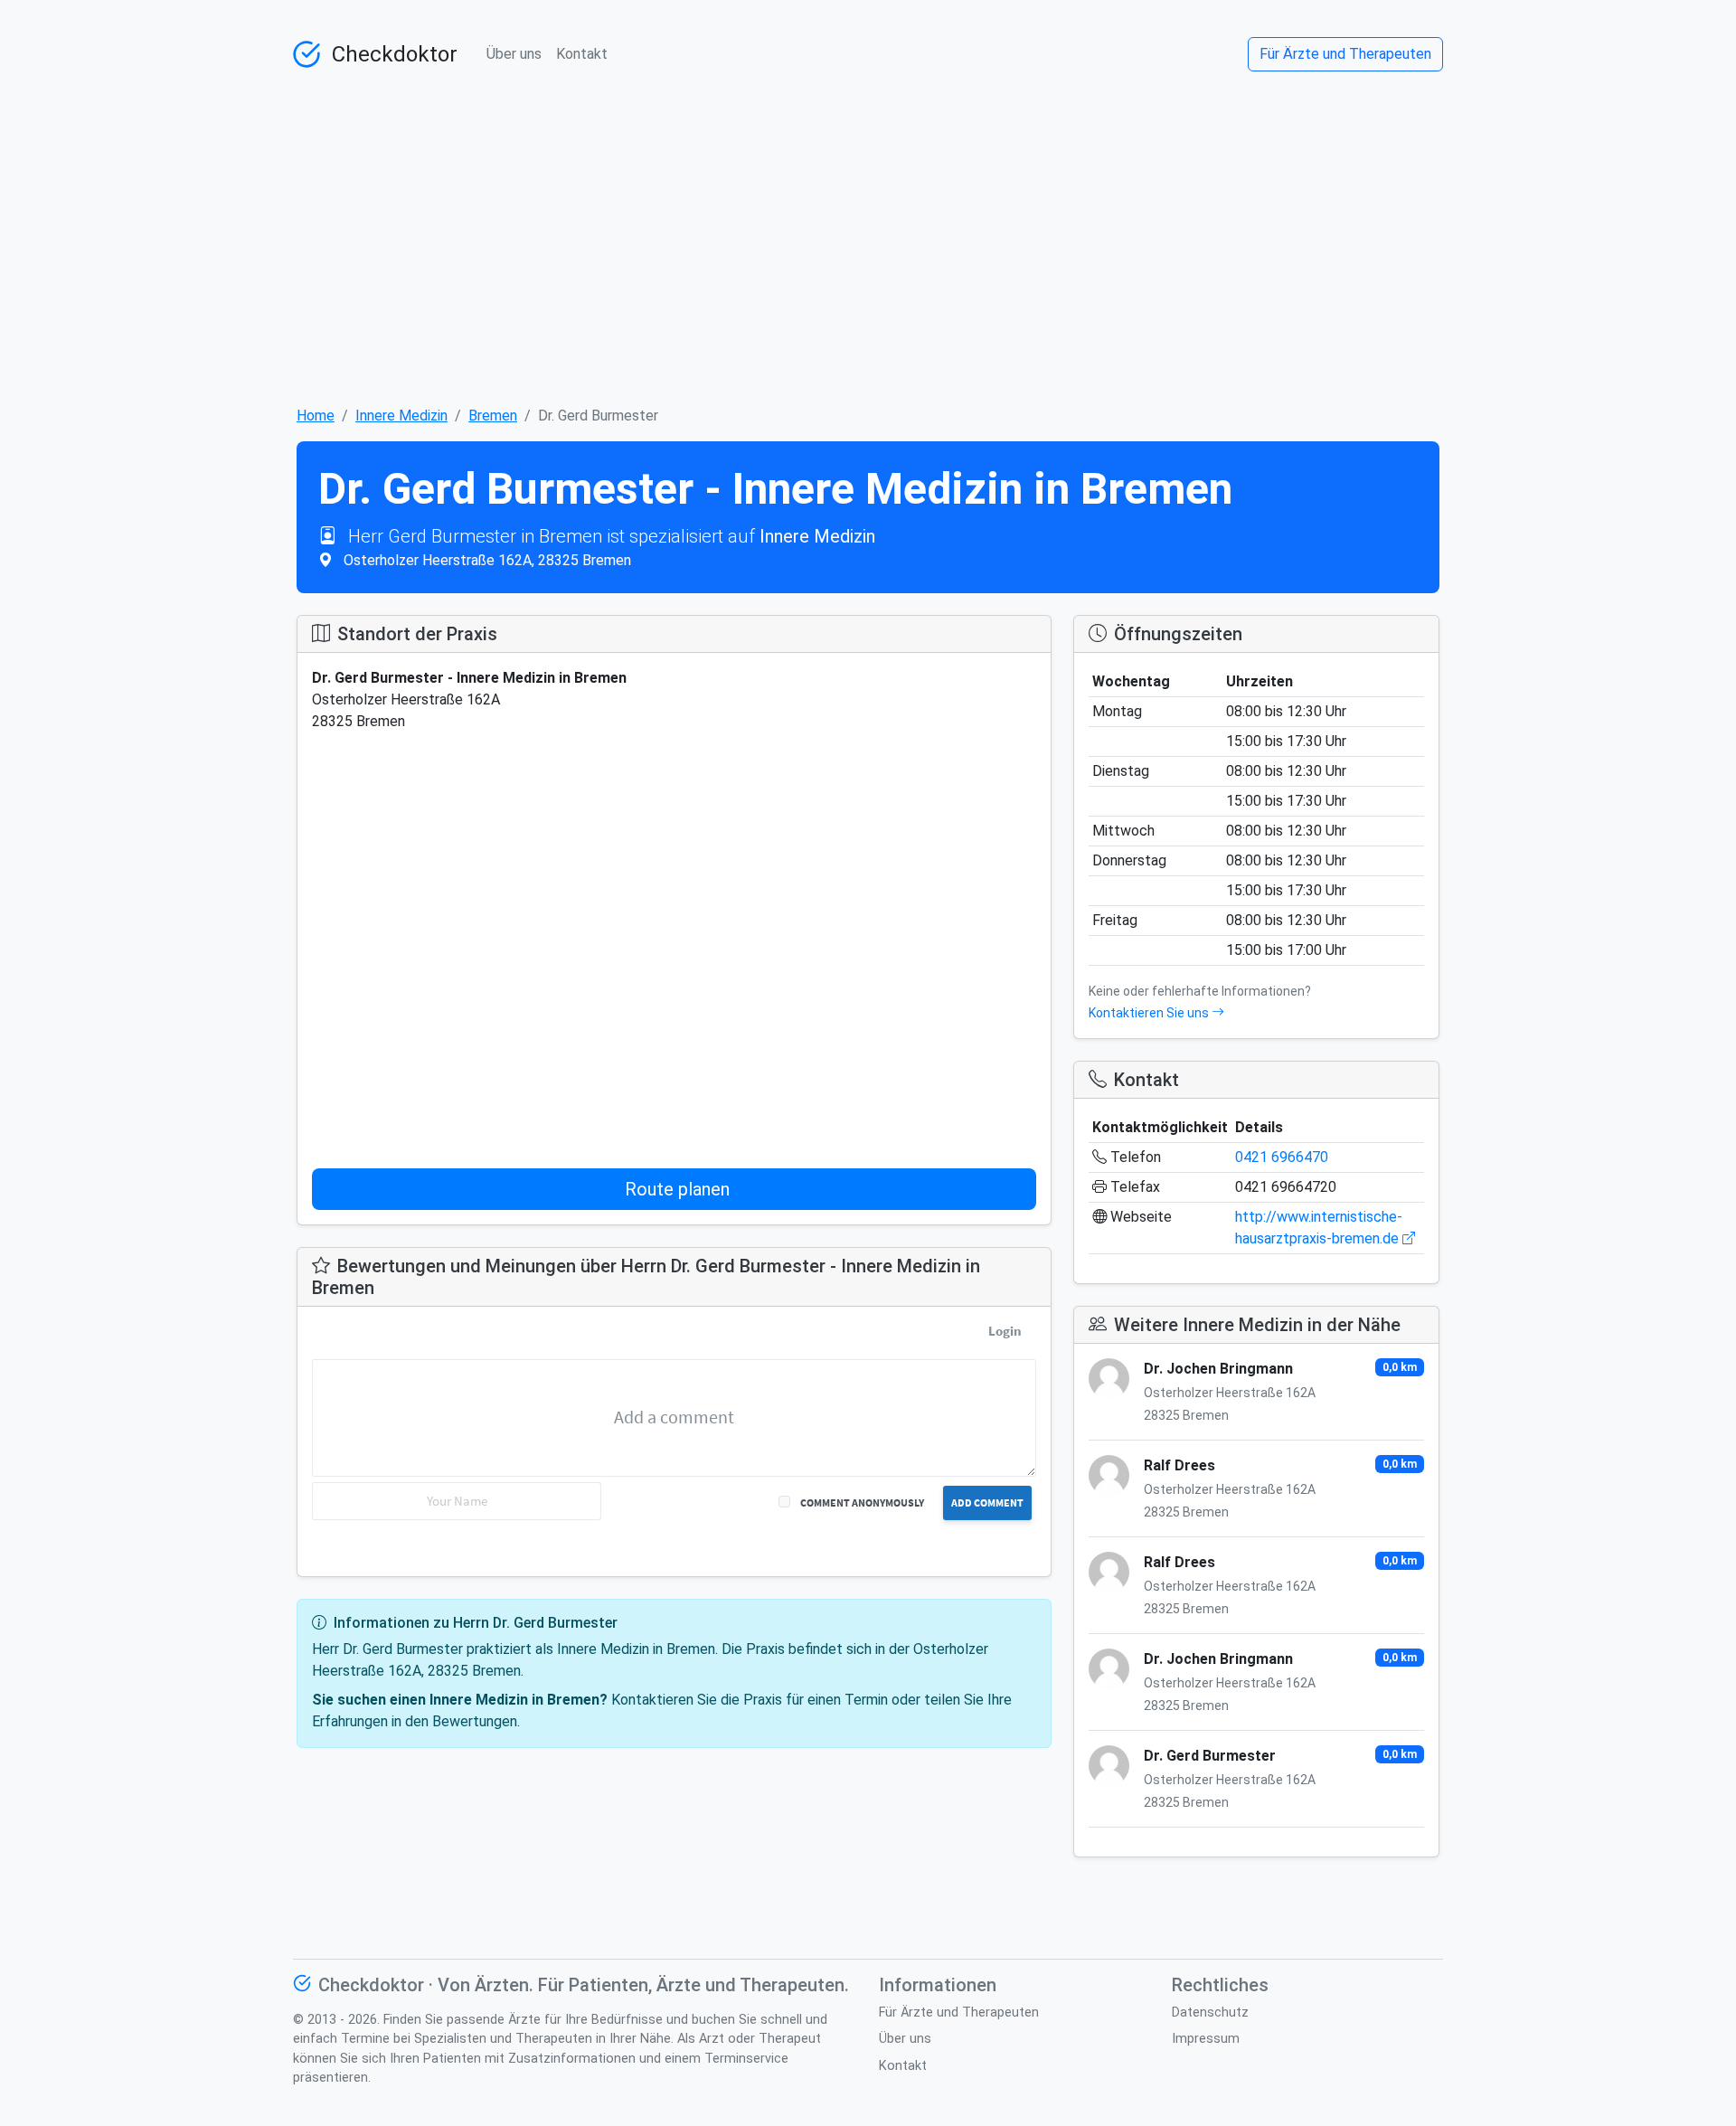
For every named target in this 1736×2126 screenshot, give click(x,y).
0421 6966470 (1282, 1157)
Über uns (514, 54)
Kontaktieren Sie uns (1150, 1013)
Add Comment (987, 1502)
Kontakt (582, 54)
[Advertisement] (868, 230)
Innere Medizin (401, 416)
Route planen (677, 1189)
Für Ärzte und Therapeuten (1345, 54)
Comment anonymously (862, 1502)
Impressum (1206, 2039)
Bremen (493, 416)
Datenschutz (1210, 2013)
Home (316, 416)
